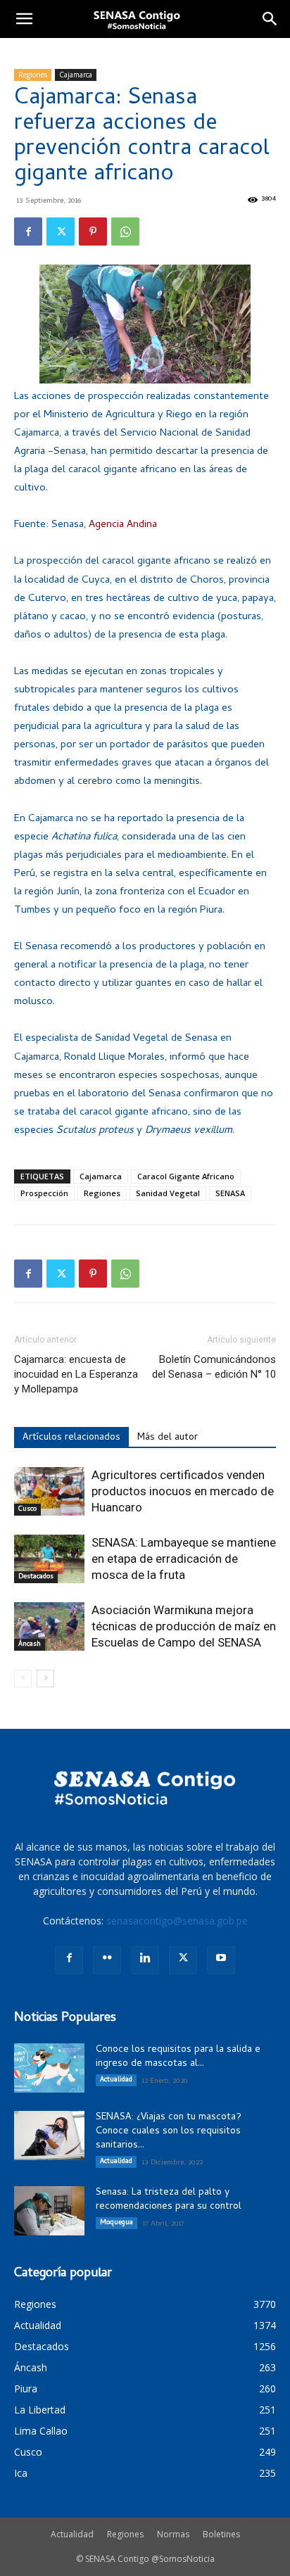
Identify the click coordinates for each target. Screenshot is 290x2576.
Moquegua (116, 2223)
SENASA (230, 1193)
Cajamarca (76, 75)
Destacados (36, 1577)
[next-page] (45, 1679)
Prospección (44, 1193)
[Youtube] (221, 1960)
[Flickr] (107, 1960)
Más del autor (168, 1438)
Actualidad (116, 2080)
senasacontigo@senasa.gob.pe (177, 1921)
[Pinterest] (93, 231)
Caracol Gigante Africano (186, 1176)
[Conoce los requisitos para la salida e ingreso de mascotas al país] (49, 2068)
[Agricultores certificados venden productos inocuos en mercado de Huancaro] (49, 1491)
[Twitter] (61, 231)
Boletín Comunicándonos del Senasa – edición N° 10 (214, 1367)
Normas (173, 2534)
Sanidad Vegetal (168, 1193)
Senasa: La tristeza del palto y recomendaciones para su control (169, 2200)
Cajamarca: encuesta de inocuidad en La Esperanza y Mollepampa (76, 1374)
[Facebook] (28, 231)
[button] (24, 19)
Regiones (33, 75)
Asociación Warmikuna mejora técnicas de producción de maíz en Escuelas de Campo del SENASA (184, 1626)
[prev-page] (23, 1679)
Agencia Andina (123, 525)
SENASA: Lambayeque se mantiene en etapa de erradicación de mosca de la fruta (184, 1559)
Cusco (27, 1509)
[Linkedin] (145, 1960)
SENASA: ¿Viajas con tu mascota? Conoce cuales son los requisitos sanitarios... (169, 2132)
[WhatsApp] (125, 231)
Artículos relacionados (71, 1438)
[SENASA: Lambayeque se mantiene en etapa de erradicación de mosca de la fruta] (49, 1559)
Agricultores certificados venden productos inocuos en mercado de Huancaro (183, 1491)
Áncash (30, 1644)
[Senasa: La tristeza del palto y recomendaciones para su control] (49, 2211)
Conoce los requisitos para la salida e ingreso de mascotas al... (178, 2057)
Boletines (221, 2534)
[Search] (270, 19)
